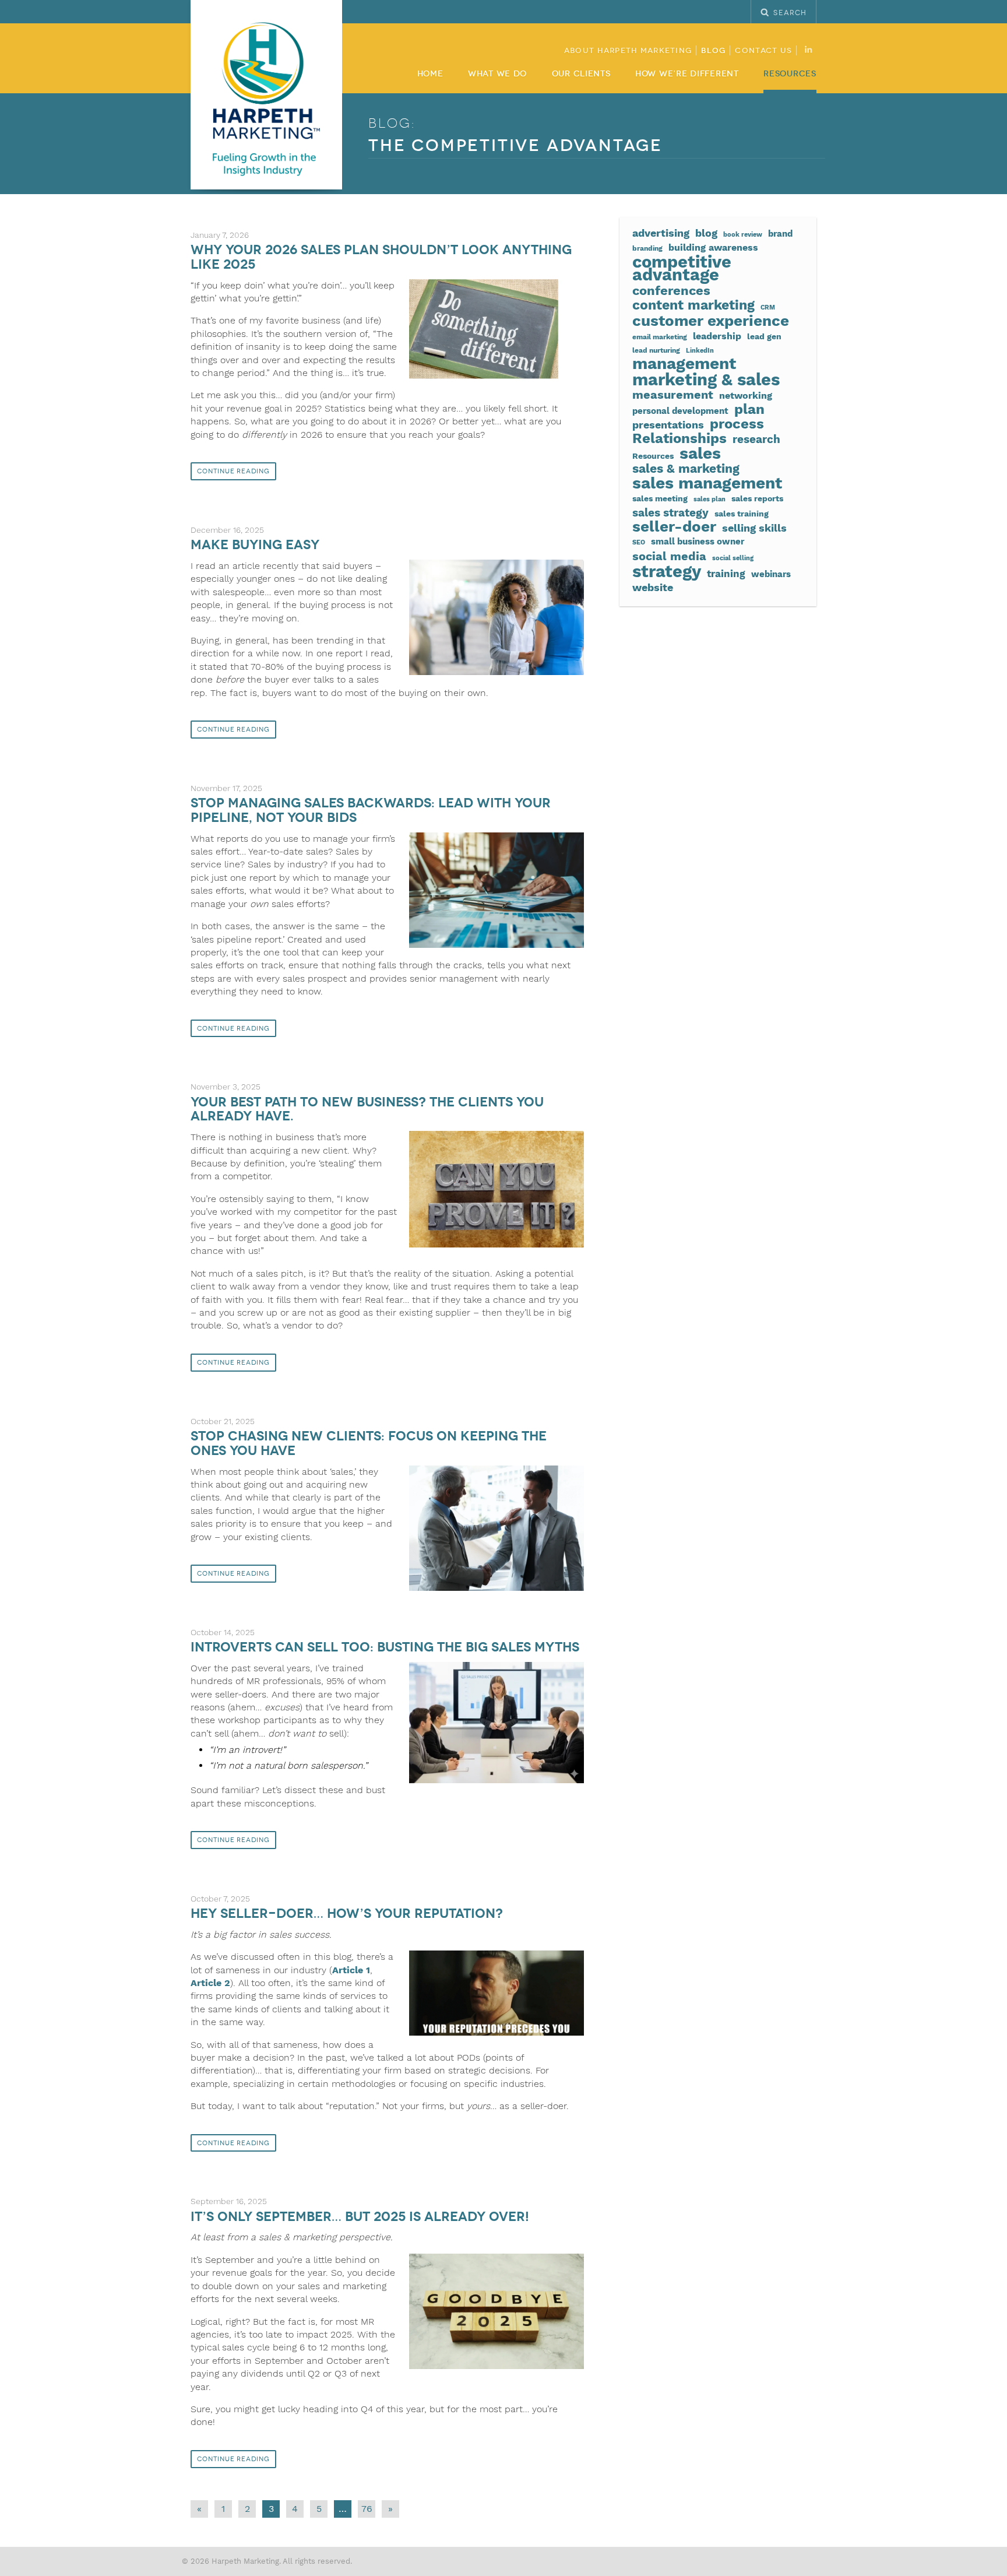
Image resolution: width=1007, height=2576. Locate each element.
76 (367, 2509)
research (756, 440)
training (726, 574)
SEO (639, 542)
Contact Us (763, 51)
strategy (667, 571)
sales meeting (660, 498)
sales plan (710, 499)
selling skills (754, 528)
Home (430, 74)
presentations (668, 425)
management (684, 364)
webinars (771, 574)
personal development (680, 411)
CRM (768, 307)
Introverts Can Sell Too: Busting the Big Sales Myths (385, 1647)
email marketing (660, 337)
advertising (661, 233)
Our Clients (581, 74)
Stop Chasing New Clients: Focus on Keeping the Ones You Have (369, 1443)
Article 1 (351, 1970)
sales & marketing (686, 469)
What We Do (497, 74)
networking (746, 396)
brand (780, 234)
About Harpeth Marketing (628, 51)
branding (647, 248)
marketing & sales (706, 379)
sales (700, 454)
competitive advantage (682, 268)
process (737, 424)
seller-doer (674, 526)
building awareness (713, 247)
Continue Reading (233, 471)
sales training (742, 514)
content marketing (693, 305)
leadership (717, 336)
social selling (733, 558)
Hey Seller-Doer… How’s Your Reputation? (347, 1913)
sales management (707, 483)
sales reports (757, 498)
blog (706, 233)
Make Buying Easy (255, 545)
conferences (671, 290)
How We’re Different (687, 74)
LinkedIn (700, 351)
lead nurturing (656, 350)
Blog (713, 51)
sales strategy (670, 513)
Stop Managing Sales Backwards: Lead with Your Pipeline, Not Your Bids (371, 810)
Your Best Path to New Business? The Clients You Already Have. (367, 1109)
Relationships (679, 438)
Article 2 (210, 1983)
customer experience (711, 321)
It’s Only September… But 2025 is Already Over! (360, 2217)
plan (749, 409)
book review (743, 235)
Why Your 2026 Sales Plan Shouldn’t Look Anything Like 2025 (381, 257)
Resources (790, 74)
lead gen (764, 336)
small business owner (698, 542)
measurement (673, 395)
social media (669, 556)
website (653, 588)
